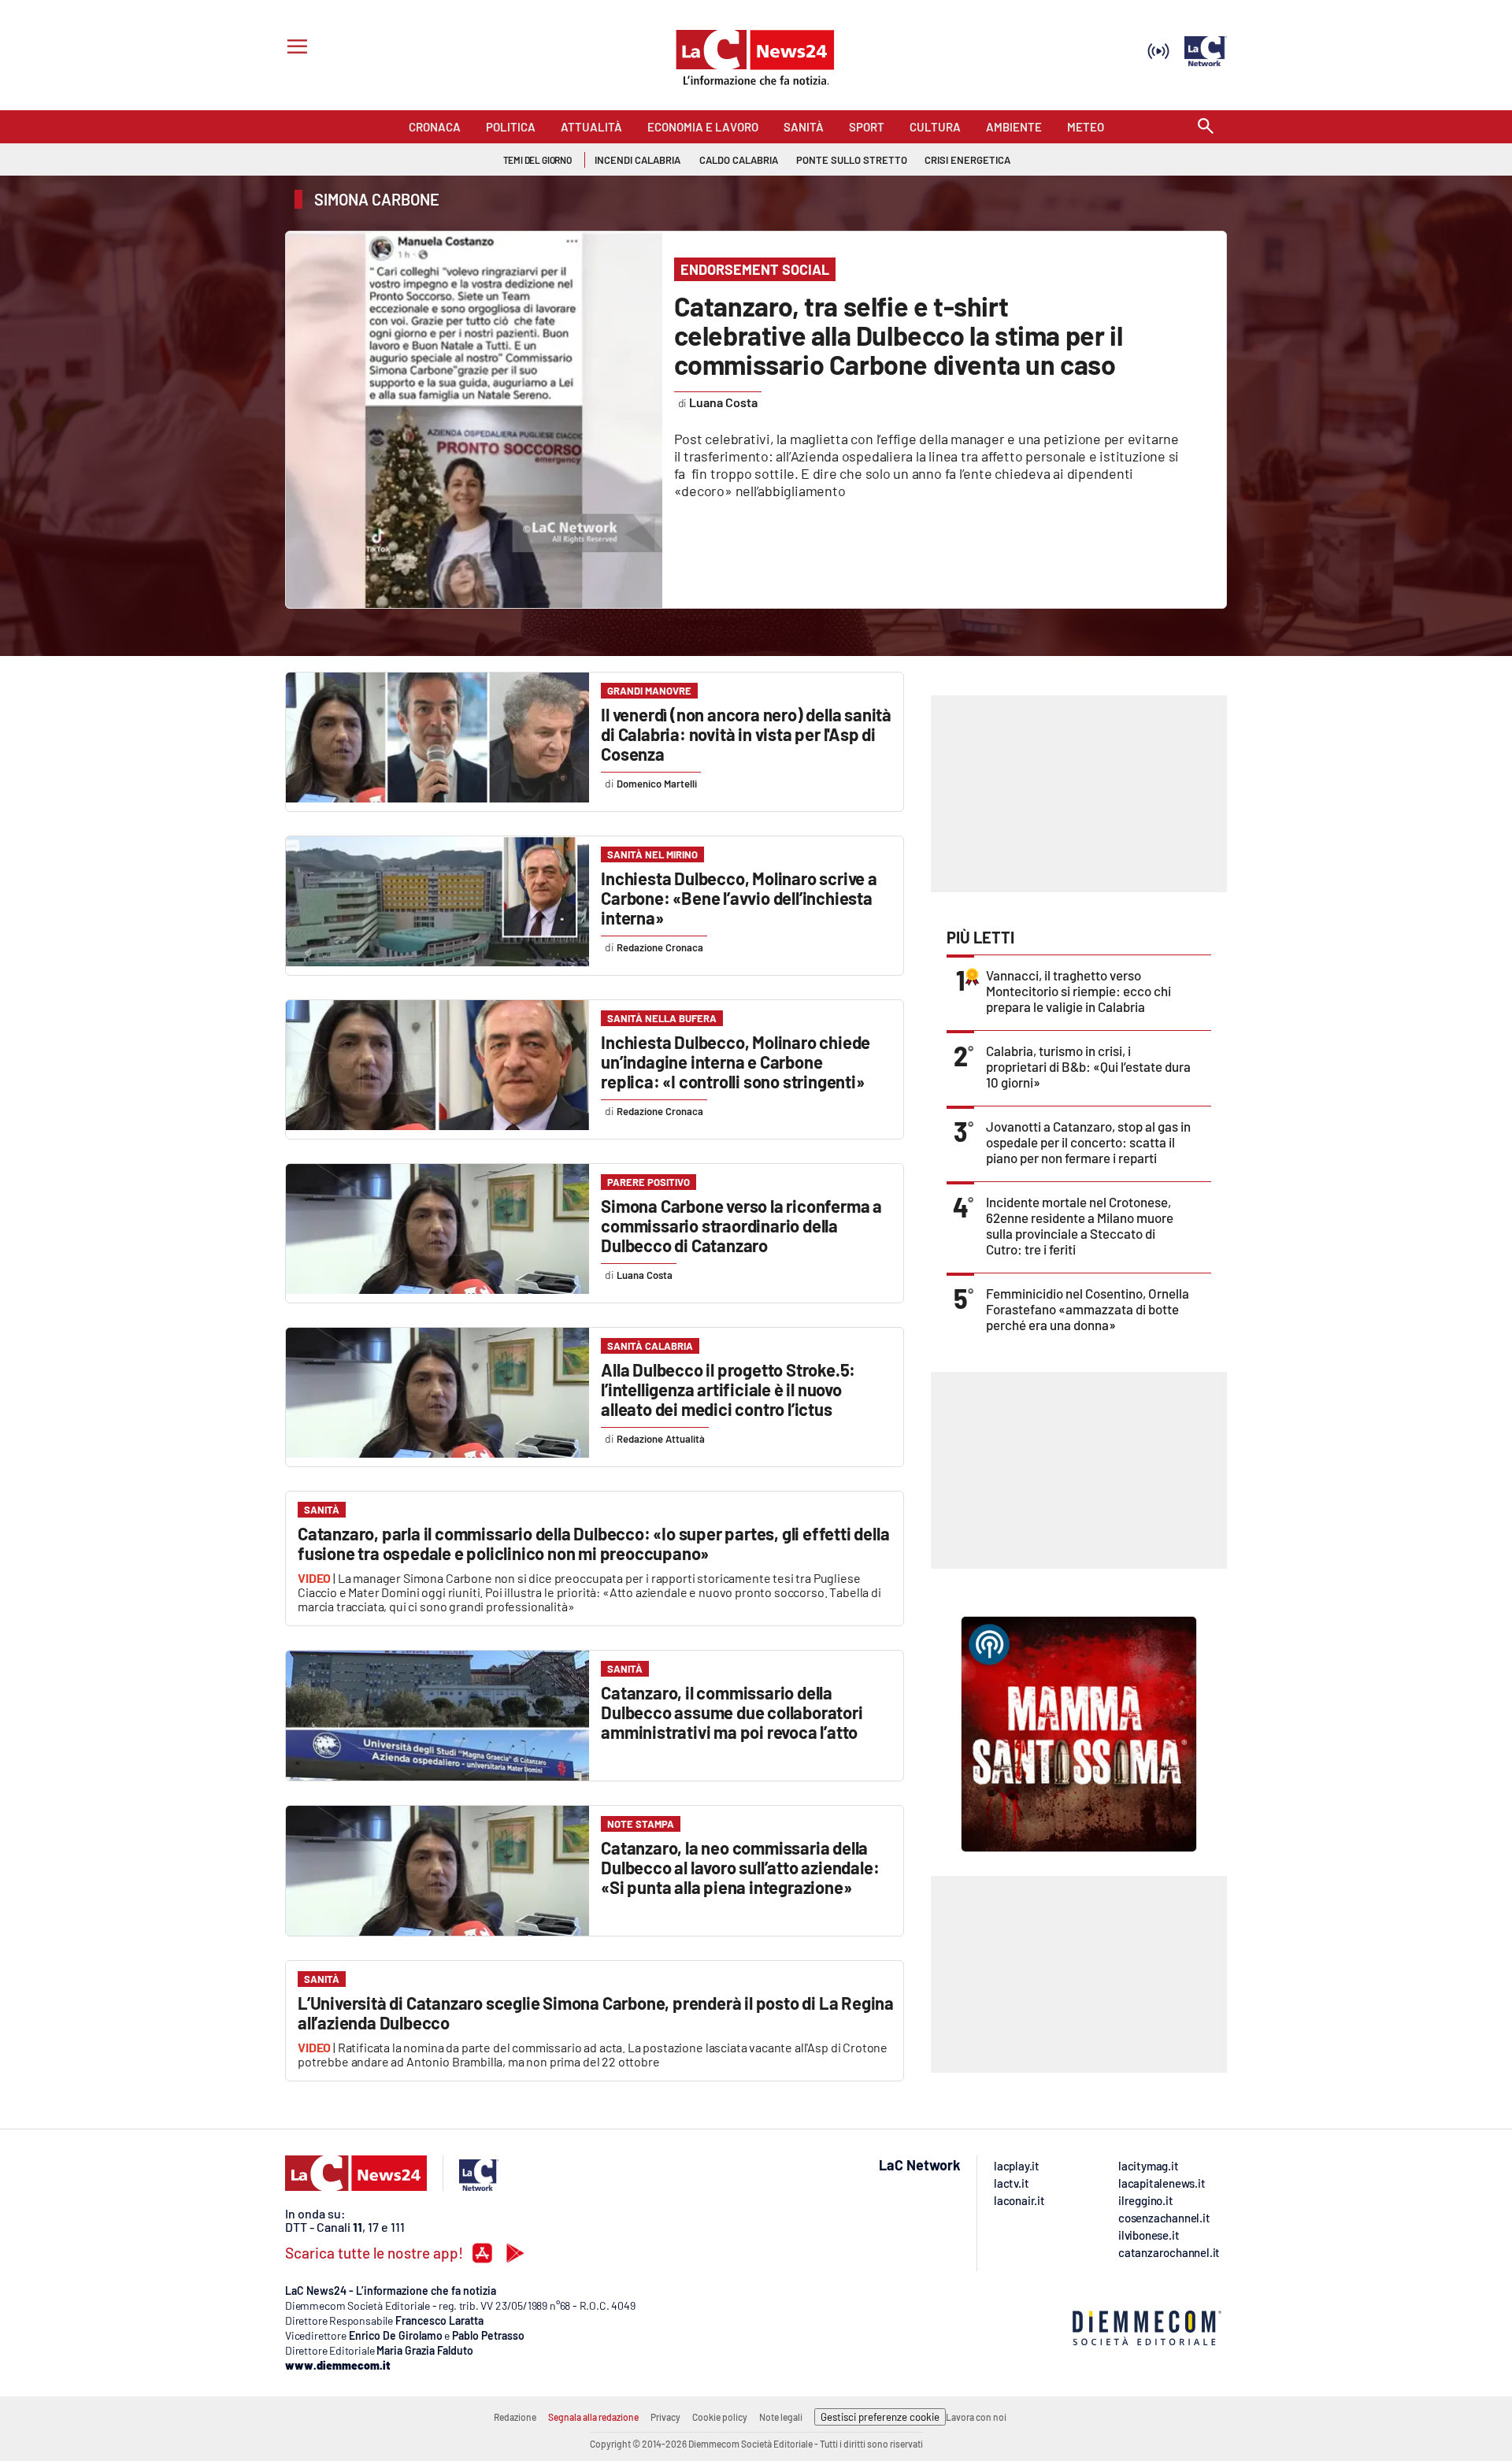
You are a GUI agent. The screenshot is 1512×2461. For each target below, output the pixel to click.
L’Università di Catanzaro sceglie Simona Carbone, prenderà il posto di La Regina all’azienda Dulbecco (596, 2013)
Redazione (515, 2417)
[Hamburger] (294, 48)
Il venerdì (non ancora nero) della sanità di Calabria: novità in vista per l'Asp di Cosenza (746, 734)
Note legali (781, 2417)
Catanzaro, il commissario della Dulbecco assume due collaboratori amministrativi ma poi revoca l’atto (732, 1712)
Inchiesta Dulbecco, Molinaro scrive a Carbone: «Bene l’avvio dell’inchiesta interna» (739, 898)
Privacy (665, 2417)
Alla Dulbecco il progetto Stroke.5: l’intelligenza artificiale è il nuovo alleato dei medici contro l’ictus (728, 1389)
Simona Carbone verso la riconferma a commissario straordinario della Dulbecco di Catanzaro (741, 1225)
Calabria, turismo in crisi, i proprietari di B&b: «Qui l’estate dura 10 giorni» (1088, 1066)
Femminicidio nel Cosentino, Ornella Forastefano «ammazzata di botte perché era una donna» (1088, 1309)
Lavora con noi (976, 2417)
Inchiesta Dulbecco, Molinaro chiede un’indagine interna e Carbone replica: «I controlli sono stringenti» (736, 1062)
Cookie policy (720, 2417)
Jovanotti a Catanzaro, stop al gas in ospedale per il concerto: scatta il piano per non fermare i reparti (1088, 1142)
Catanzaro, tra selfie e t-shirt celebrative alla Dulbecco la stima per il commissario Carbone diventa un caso (899, 335)
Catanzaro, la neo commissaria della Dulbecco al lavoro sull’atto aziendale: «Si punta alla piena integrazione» (740, 1867)
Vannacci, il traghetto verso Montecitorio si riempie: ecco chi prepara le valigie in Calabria (1078, 991)
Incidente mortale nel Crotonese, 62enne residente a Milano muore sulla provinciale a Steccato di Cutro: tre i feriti (1080, 1225)
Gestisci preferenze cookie (880, 2417)
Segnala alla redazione (593, 2417)
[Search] (1206, 127)
